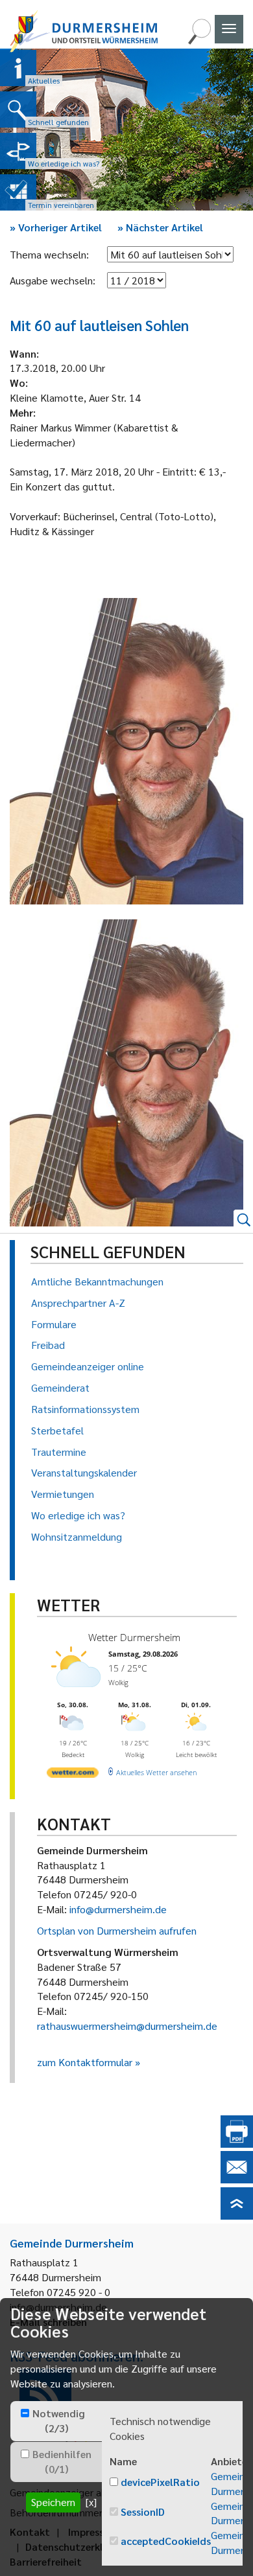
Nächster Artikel (160, 227)
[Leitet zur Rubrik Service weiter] (18, 151)
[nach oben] (237, 2215)
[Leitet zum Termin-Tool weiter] (18, 192)
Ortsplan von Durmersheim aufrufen (117, 1930)
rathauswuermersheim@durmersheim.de (127, 2026)
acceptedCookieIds (166, 2541)
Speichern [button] (53, 2502)
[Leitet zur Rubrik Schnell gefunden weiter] (18, 109)
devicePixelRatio (160, 2482)
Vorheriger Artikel (56, 227)
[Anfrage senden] (237, 2179)
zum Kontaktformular (85, 2062)
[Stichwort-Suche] (199, 40)
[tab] (56, 2421)
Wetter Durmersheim (134, 1637)
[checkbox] (25, 2413)
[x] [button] (91, 2502)
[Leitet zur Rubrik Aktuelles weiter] (18, 68)
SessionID (143, 2512)
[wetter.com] (73, 1775)
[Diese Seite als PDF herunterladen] (237, 2144)
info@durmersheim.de (118, 1909)
